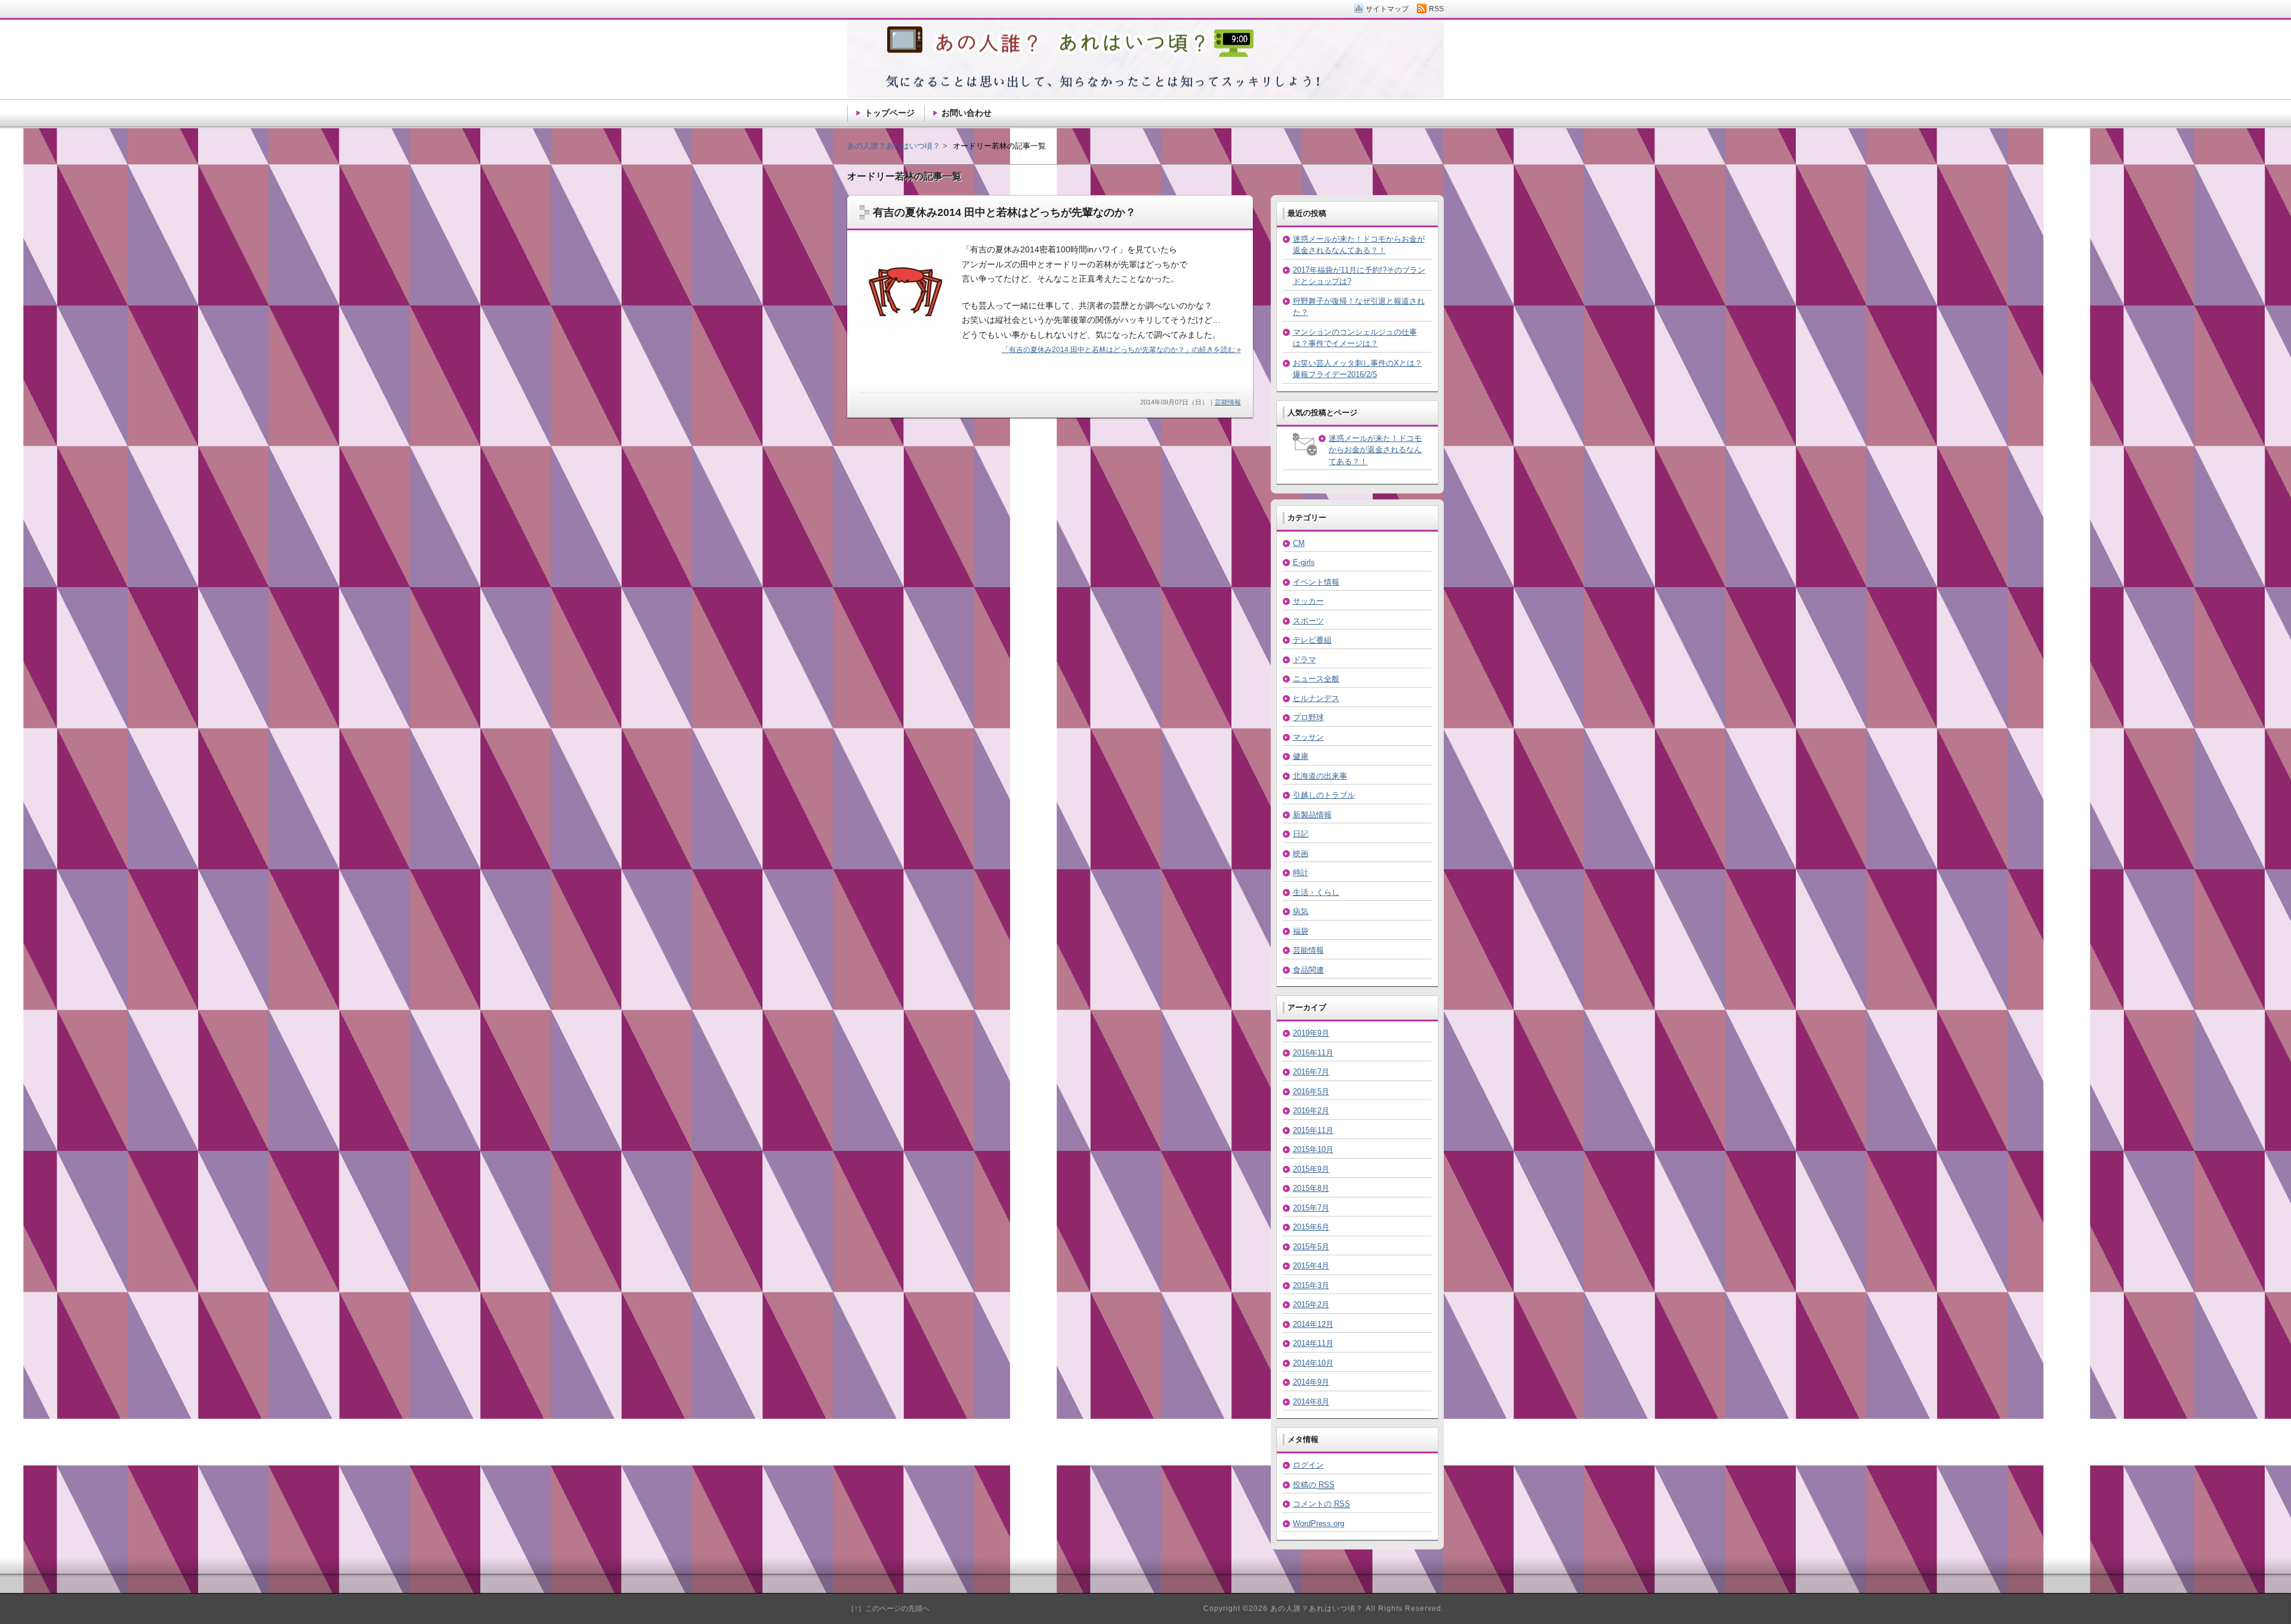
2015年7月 (1311, 1208)
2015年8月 (1311, 1188)
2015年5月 (1311, 1247)
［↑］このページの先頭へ (888, 1608)
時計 (1301, 873)
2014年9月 (1311, 1382)
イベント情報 (1316, 582)
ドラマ (1304, 660)
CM (1299, 543)
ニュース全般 (1316, 679)
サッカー (1308, 601)
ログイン (1308, 1465)
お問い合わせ (967, 113)
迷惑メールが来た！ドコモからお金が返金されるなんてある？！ (1375, 450)
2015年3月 (1311, 1285)
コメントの (1322, 1504)
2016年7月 (1311, 1072)
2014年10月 (1313, 1363)
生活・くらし (1316, 892)
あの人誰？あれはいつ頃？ (894, 146)
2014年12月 (1313, 1324)
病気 (1301, 911)
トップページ (890, 113)
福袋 (1301, 931)
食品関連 (1308, 970)
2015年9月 (1311, 1169)
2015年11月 (1313, 1130)
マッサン (1308, 737)
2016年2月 (1311, 1111)
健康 (1301, 756)
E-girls (1304, 562)
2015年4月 (1311, 1266)
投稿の (1314, 1485)
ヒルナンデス (1316, 698)
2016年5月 (1311, 1092)
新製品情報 (1312, 815)
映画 (1301, 853)
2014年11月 (1313, 1343)
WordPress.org (1319, 1523)
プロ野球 (1308, 717)
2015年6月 (1311, 1227)
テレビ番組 (1312, 640)
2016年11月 (1313, 1053)
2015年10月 (1313, 1149)
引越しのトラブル (1324, 795)
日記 (1301, 834)
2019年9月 (1311, 1033)
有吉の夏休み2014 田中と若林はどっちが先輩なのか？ (1004, 212)
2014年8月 (1311, 1402)
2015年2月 (1311, 1305)
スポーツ (1308, 621)
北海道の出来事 (1320, 776)
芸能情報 (1228, 402)
